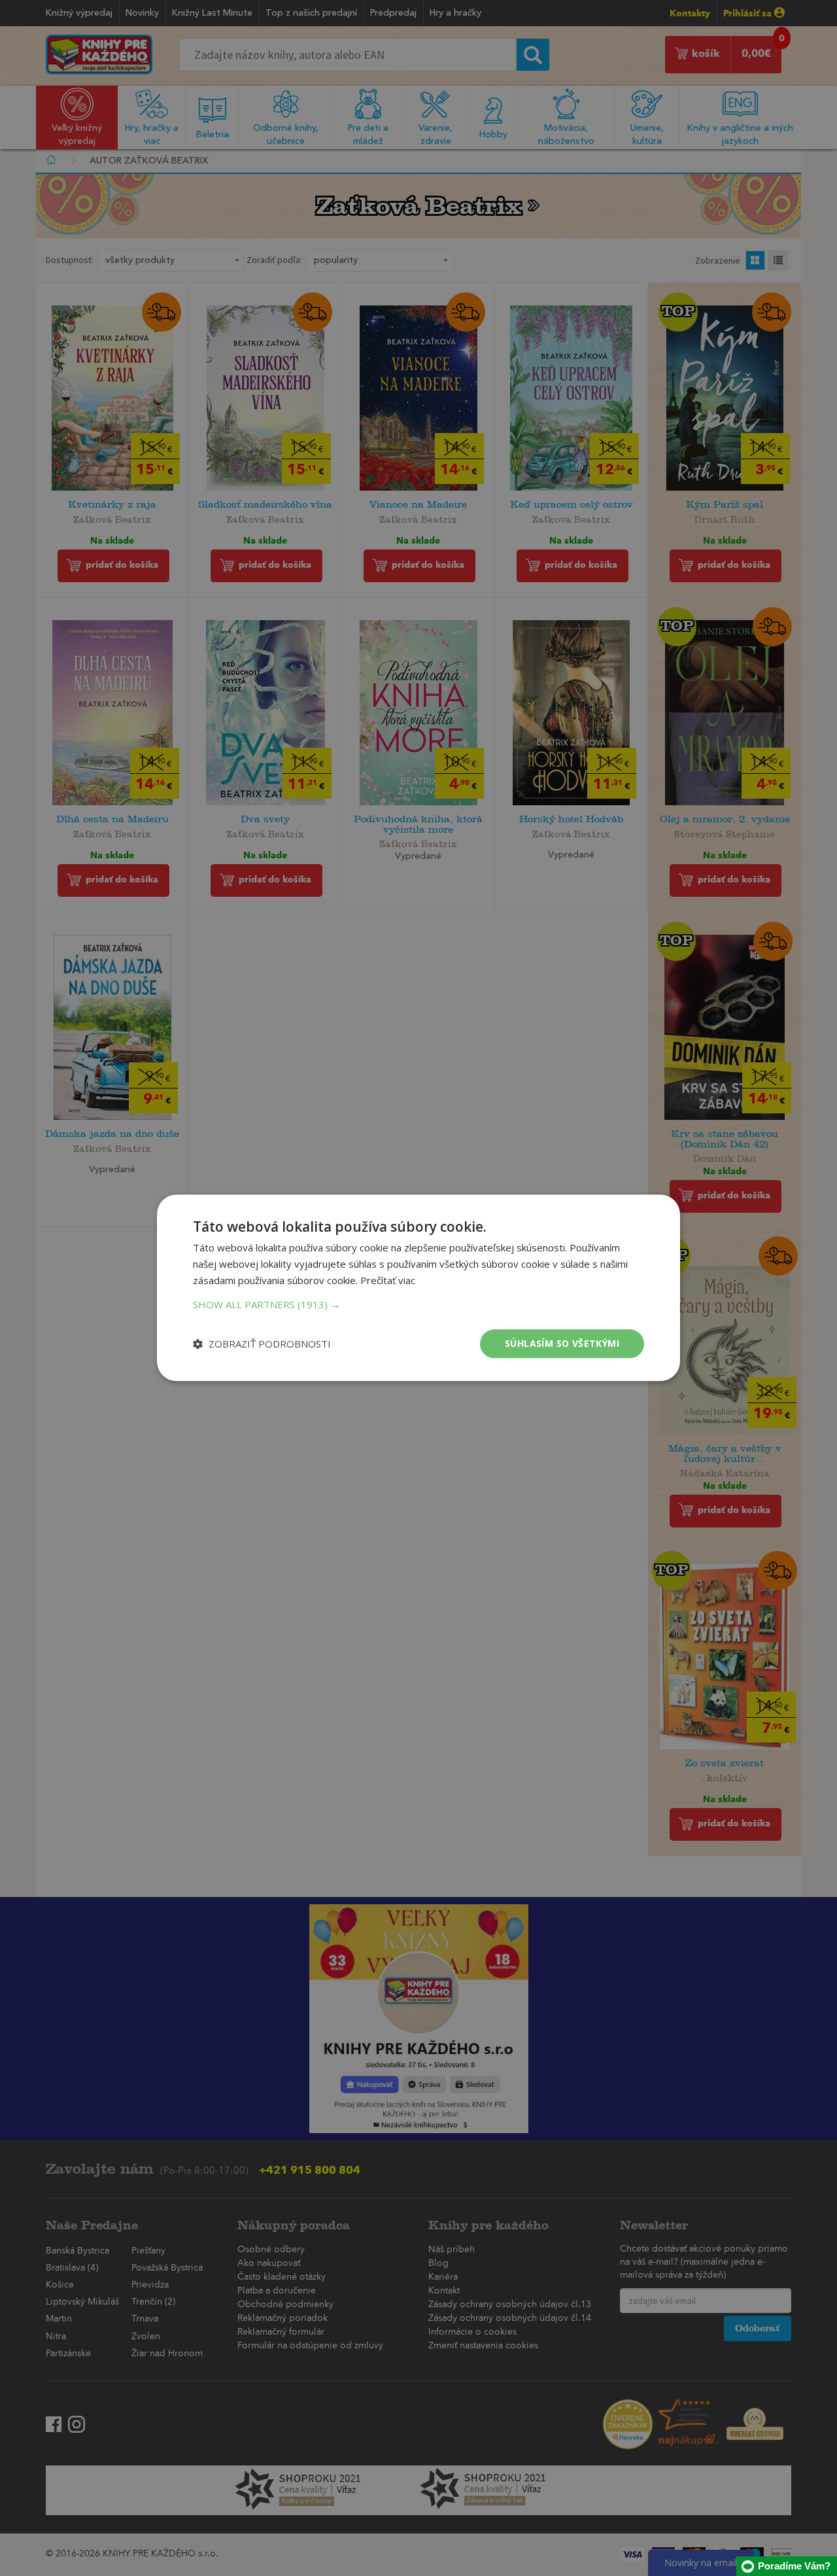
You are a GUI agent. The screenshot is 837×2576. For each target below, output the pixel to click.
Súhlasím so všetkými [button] (562, 1343)
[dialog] (418, 1288)
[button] (418, 1304)
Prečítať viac (388, 1280)
